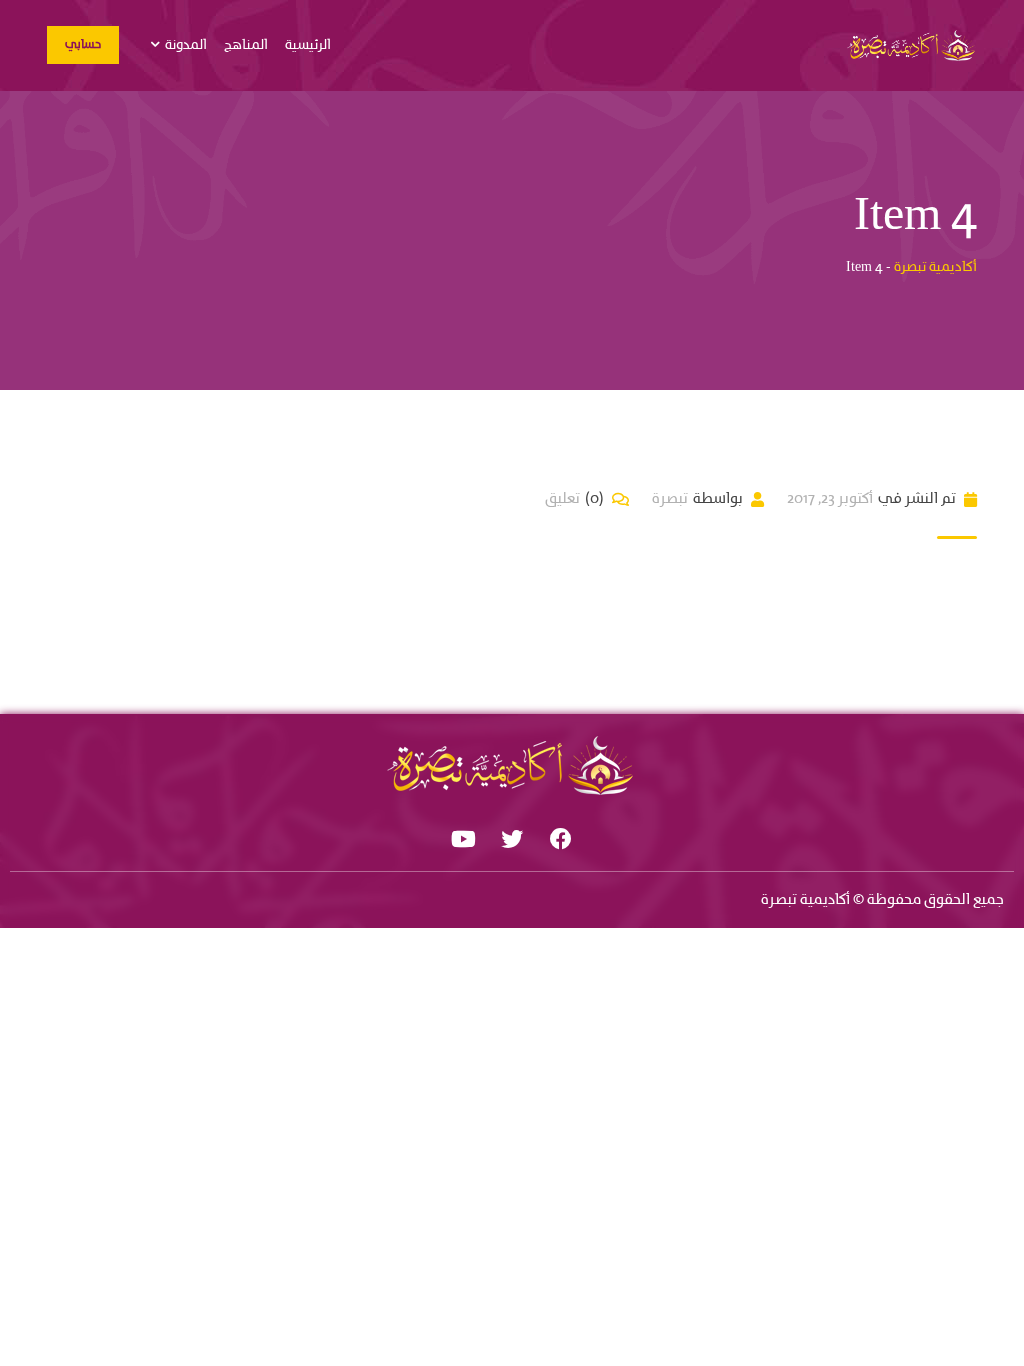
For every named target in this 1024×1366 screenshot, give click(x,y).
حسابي (83, 45)
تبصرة (670, 499)
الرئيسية (308, 45)
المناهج (246, 45)
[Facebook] (561, 839)
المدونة (186, 45)
